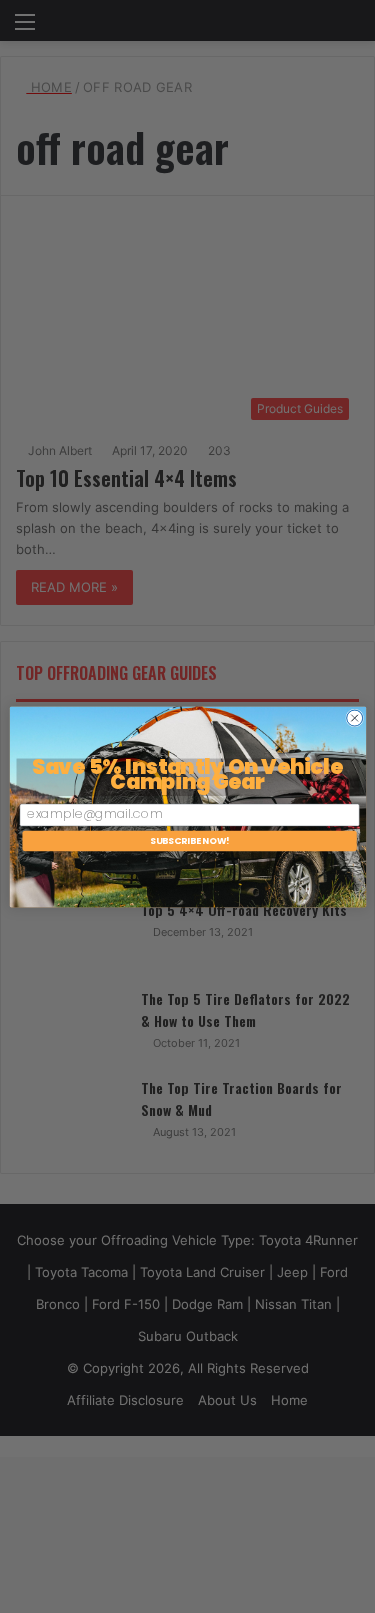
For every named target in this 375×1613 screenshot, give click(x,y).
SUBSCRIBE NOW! (189, 840)
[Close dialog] (354, 718)
